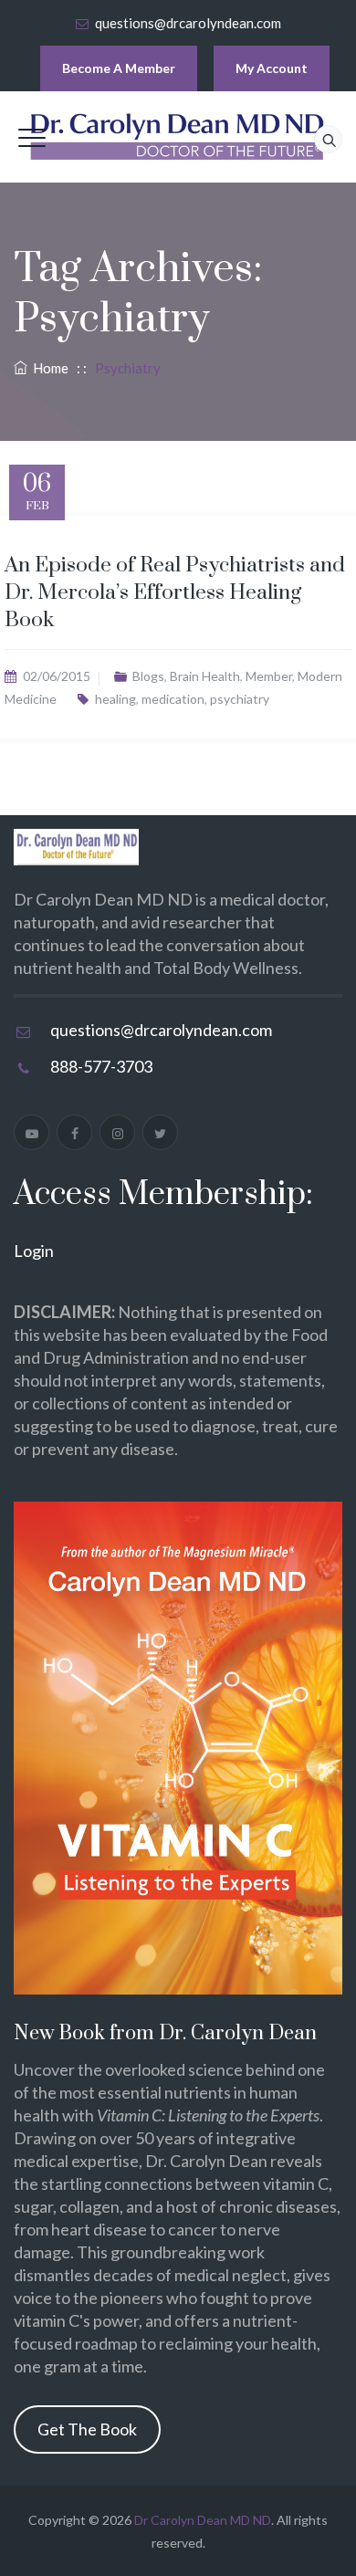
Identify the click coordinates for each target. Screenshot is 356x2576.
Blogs (148, 676)
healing (115, 699)
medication (173, 699)
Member (269, 676)
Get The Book (87, 2429)
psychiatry (240, 699)
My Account (272, 68)
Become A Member (119, 68)
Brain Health (205, 676)
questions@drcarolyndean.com (188, 23)
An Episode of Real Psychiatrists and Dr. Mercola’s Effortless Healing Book (175, 593)
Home (48, 368)
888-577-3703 (101, 1066)
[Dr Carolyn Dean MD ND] (178, 137)
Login (34, 1251)
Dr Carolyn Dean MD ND (203, 2520)
